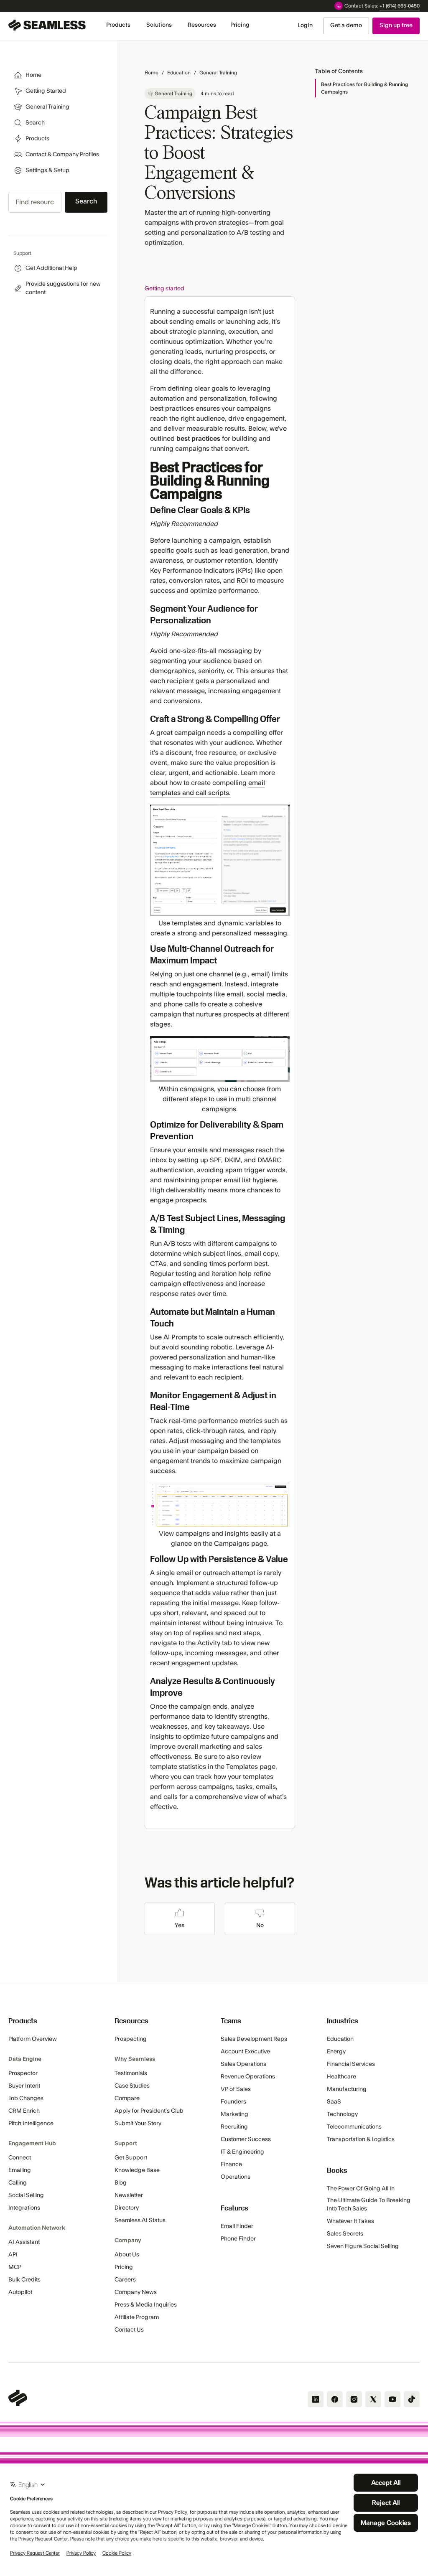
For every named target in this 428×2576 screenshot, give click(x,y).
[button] (118, 25)
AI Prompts (180, 1337)
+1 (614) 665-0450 (400, 6)
